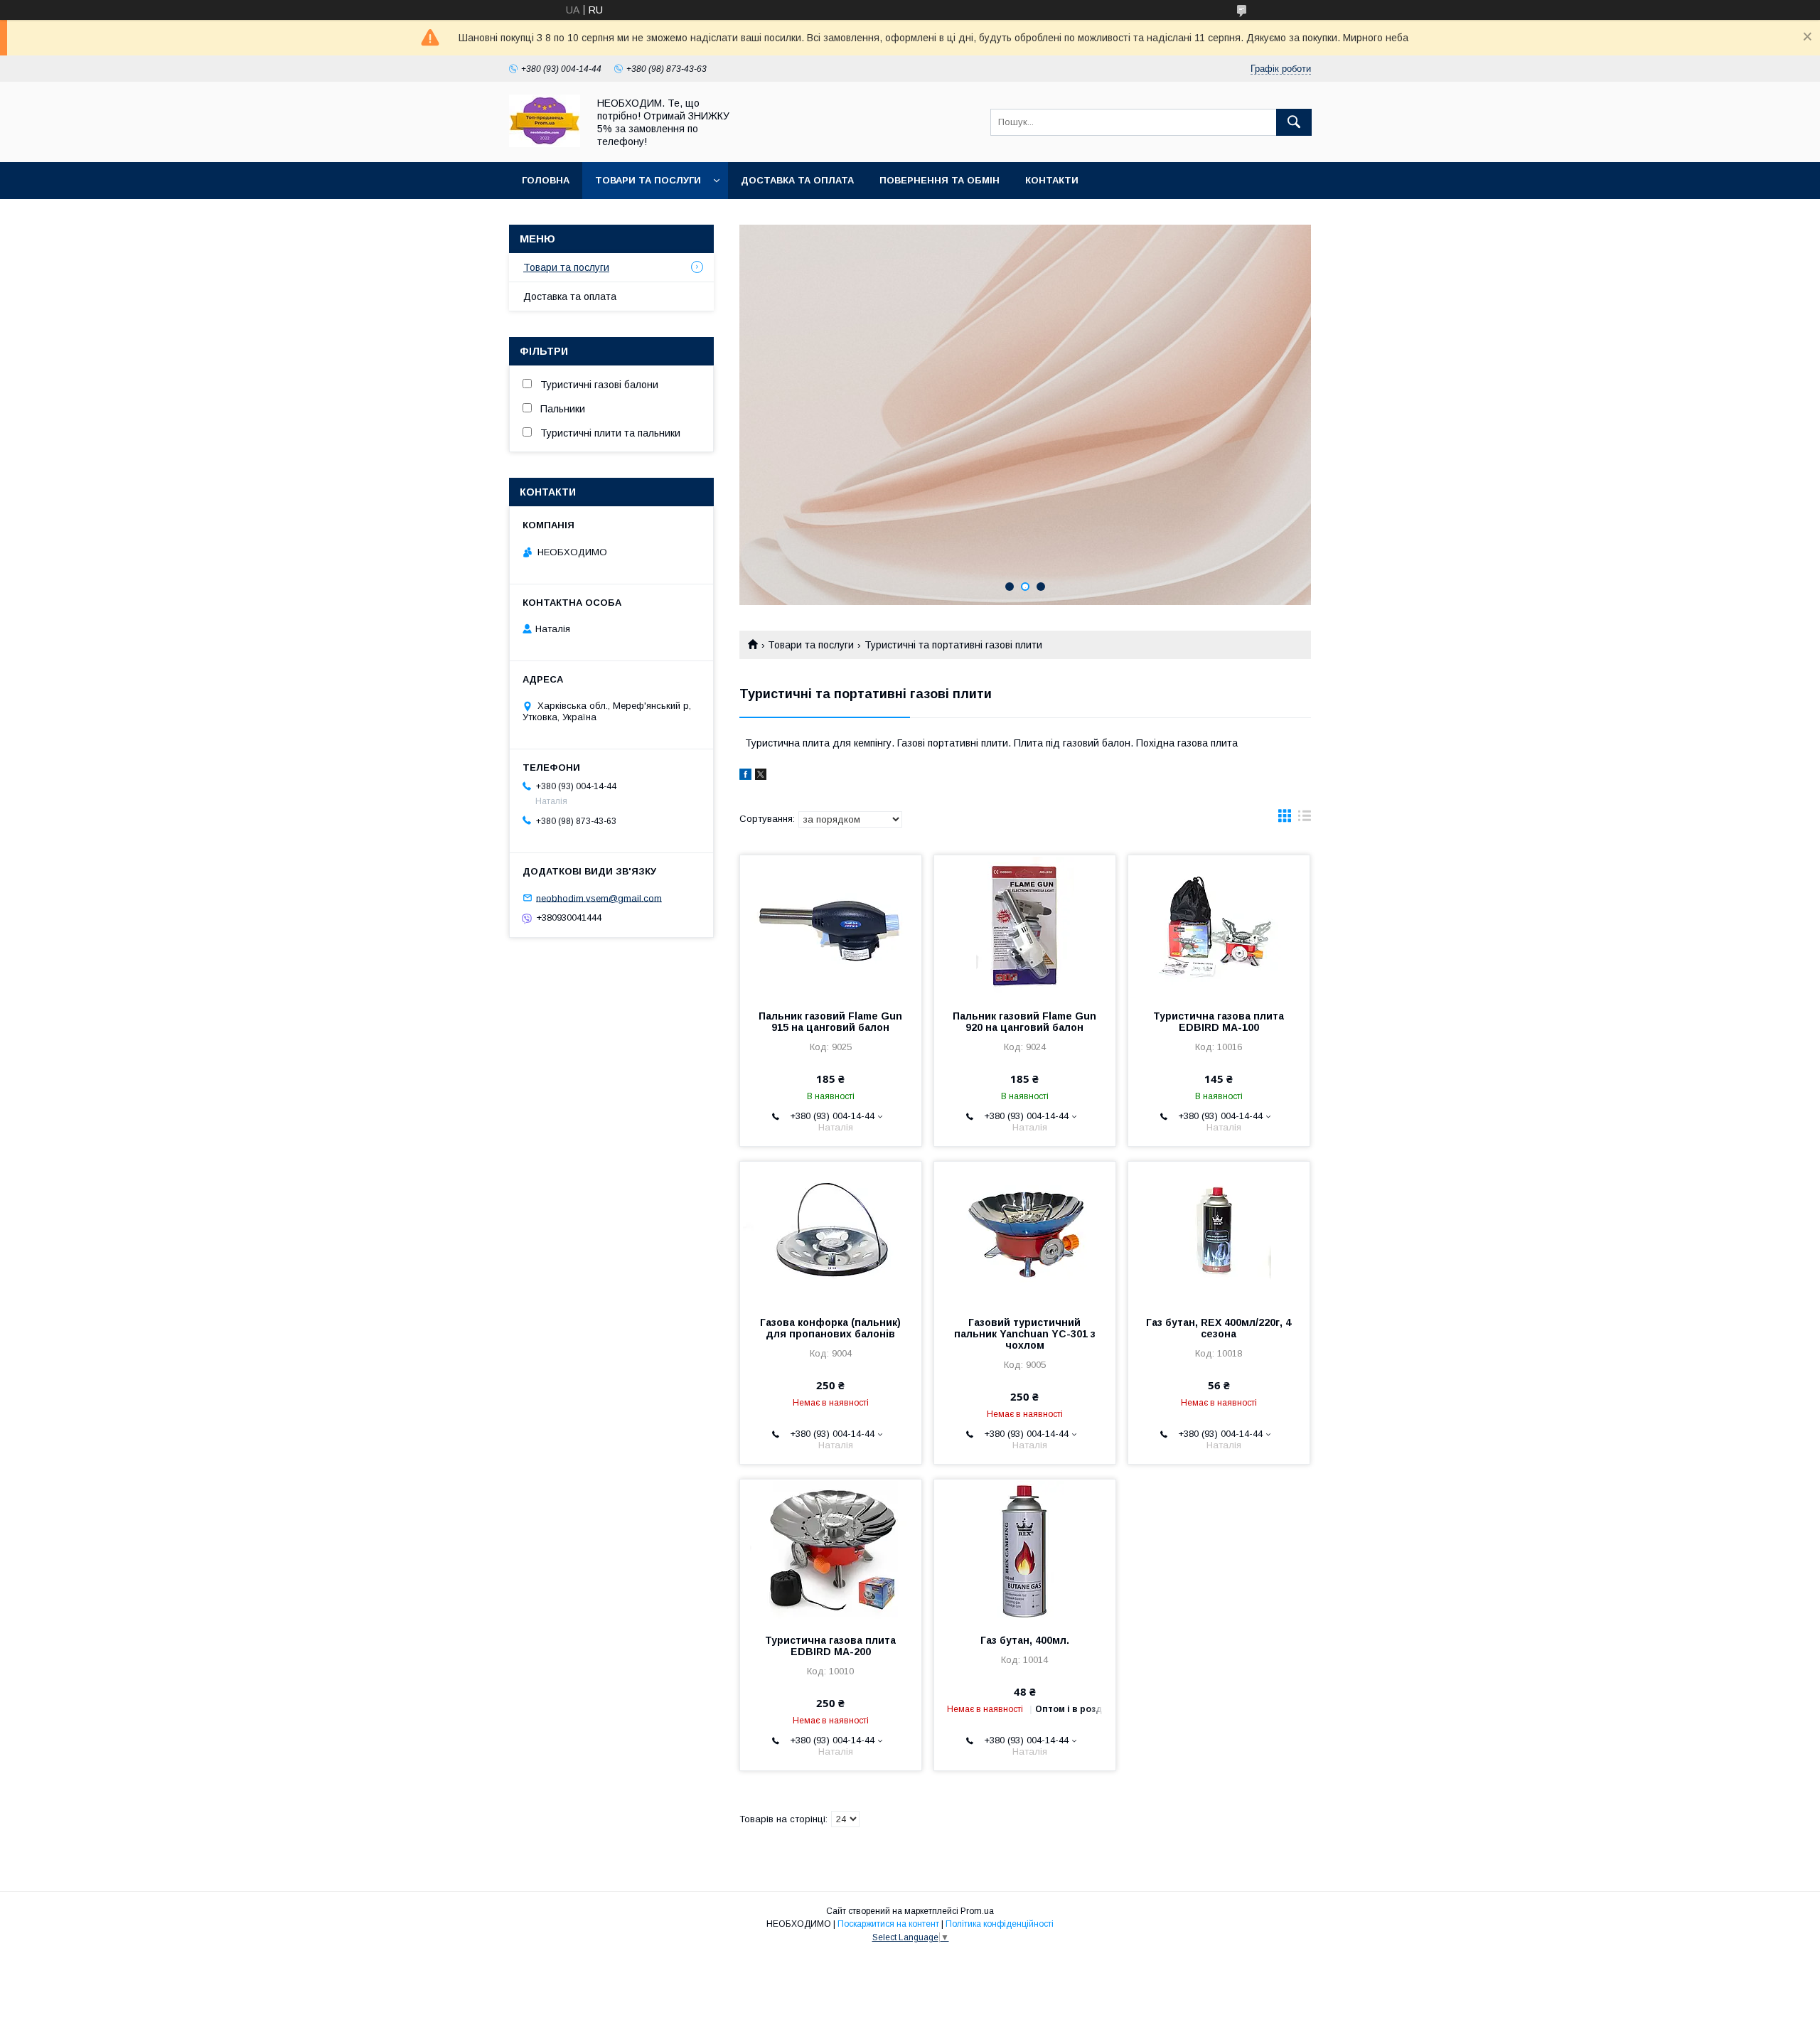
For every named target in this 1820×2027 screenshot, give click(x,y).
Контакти (1052, 180)
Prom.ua (977, 1911)
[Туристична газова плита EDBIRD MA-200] (831, 1551)
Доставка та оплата (797, 180)
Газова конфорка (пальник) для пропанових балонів (830, 1328)
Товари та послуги (648, 180)
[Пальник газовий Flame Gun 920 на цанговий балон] (1025, 926)
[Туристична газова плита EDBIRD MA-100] (1219, 926)
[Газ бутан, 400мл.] (1025, 1551)
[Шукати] (1294, 122)
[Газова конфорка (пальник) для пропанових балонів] (831, 1233)
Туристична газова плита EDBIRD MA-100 (1219, 1022)
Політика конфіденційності (1000, 1924)
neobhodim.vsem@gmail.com (599, 898)
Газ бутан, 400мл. (1025, 1640)
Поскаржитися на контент (888, 1924)
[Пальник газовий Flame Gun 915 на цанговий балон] (831, 926)
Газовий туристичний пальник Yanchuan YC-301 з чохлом (1025, 1334)
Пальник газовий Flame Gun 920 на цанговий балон (1024, 1022)
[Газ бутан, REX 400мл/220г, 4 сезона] (1219, 1233)
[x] (761, 776)
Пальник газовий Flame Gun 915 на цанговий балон (830, 1022)
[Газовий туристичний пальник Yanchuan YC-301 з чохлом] (1025, 1233)
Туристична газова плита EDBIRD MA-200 (830, 1646)
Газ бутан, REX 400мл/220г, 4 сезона (1219, 1328)
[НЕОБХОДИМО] (545, 144)
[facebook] (745, 776)
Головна (546, 180)
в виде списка (1305, 819)
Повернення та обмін (940, 180)
